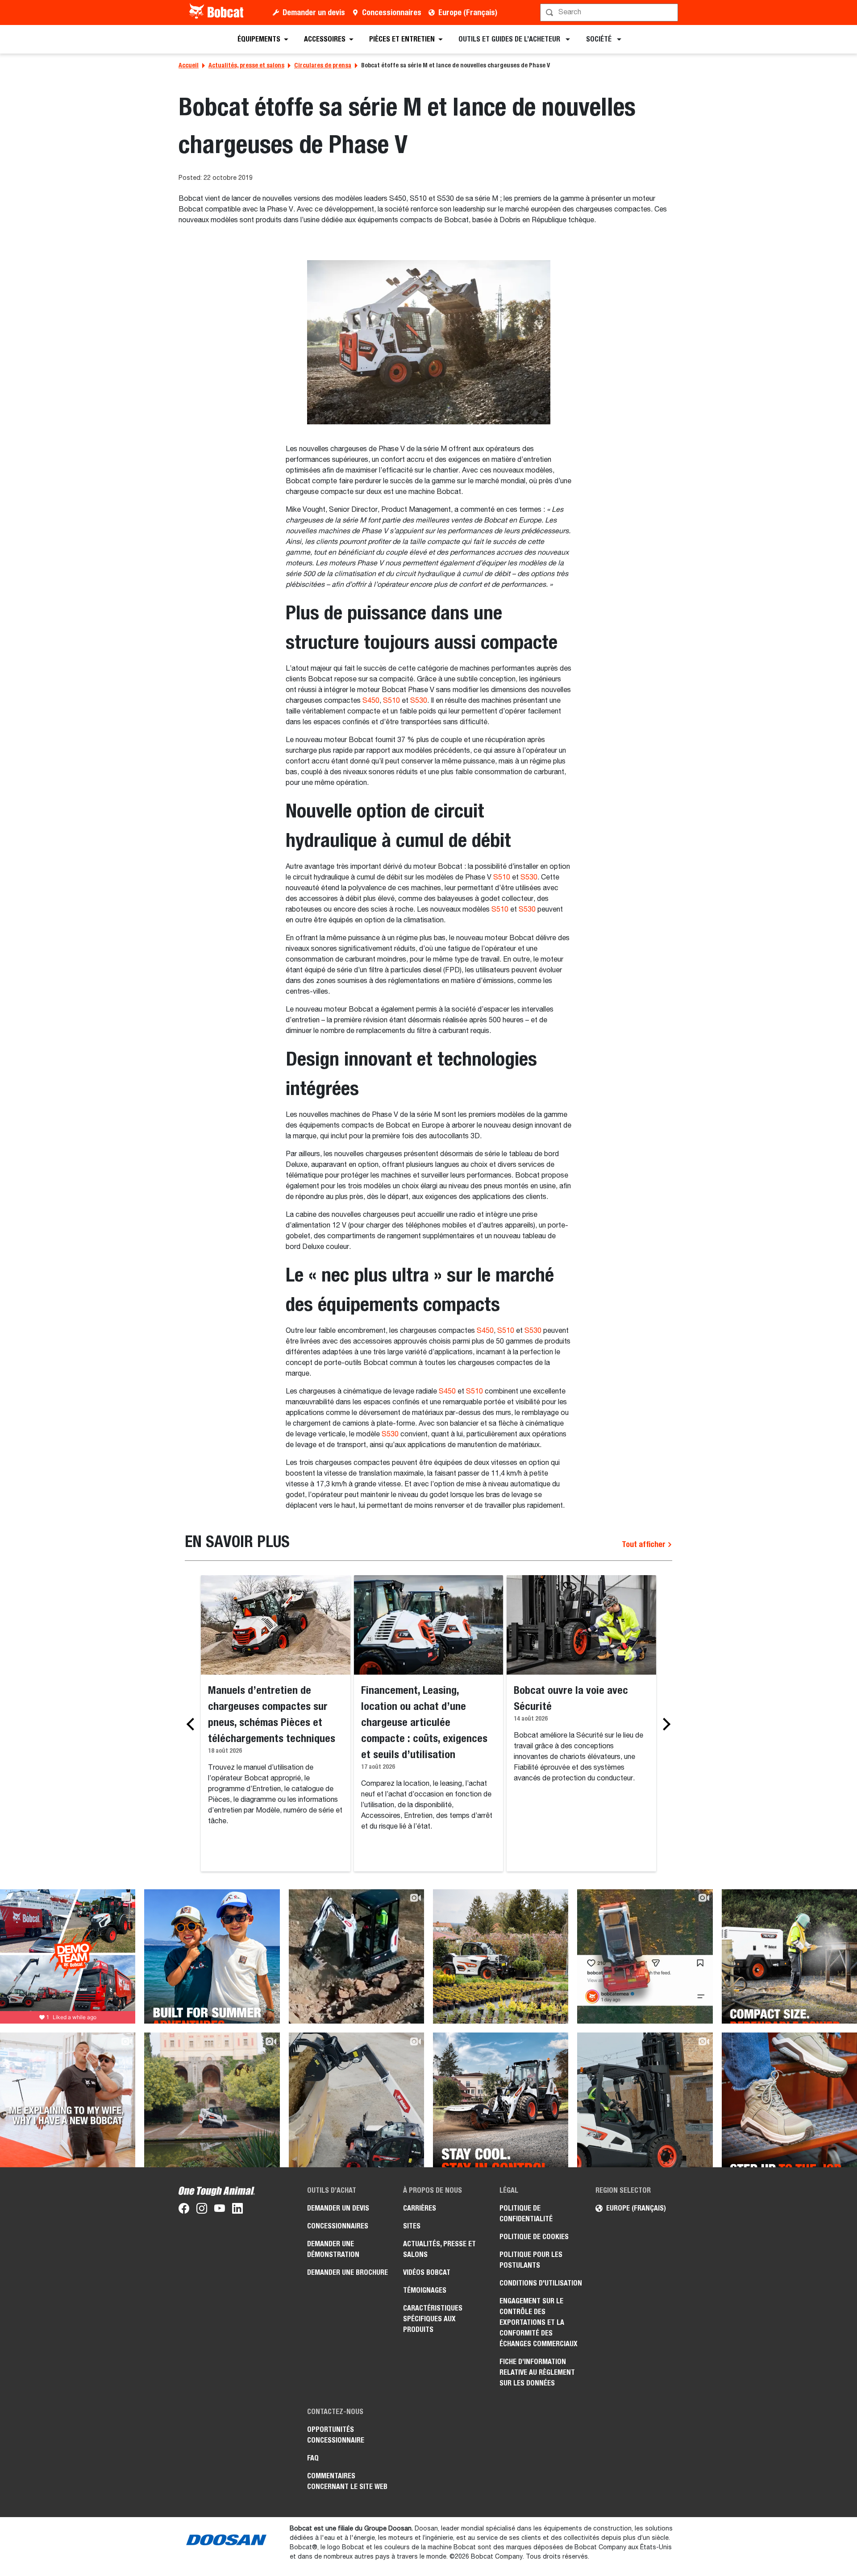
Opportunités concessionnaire (336, 2435)
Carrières (420, 2208)
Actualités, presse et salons (246, 65)
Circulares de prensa (323, 65)
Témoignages (425, 2290)
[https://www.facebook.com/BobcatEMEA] (184, 2210)
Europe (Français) (468, 12)
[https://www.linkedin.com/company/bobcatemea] (237, 2210)
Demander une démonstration (333, 2249)
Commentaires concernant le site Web (347, 2481)
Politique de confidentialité (526, 2213)
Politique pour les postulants (531, 2260)
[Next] (664, 1724)
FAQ (313, 2458)
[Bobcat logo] (217, 12)
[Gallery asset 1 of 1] (429, 342)
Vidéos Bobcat (427, 2272)
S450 (371, 701)
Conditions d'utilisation (541, 2283)
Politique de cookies (534, 2237)
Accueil (189, 65)
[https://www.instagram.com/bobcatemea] (202, 2210)
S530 (419, 701)
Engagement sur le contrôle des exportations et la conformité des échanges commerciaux (539, 2322)
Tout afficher (645, 1544)
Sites (412, 2226)
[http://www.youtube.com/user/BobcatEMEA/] (220, 2210)
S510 (391, 701)
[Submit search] (670, 12)
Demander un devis (314, 12)
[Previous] (193, 1724)
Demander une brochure (347, 2272)
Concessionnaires (392, 12)
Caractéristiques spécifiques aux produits (433, 2319)
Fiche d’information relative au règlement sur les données (537, 2372)
